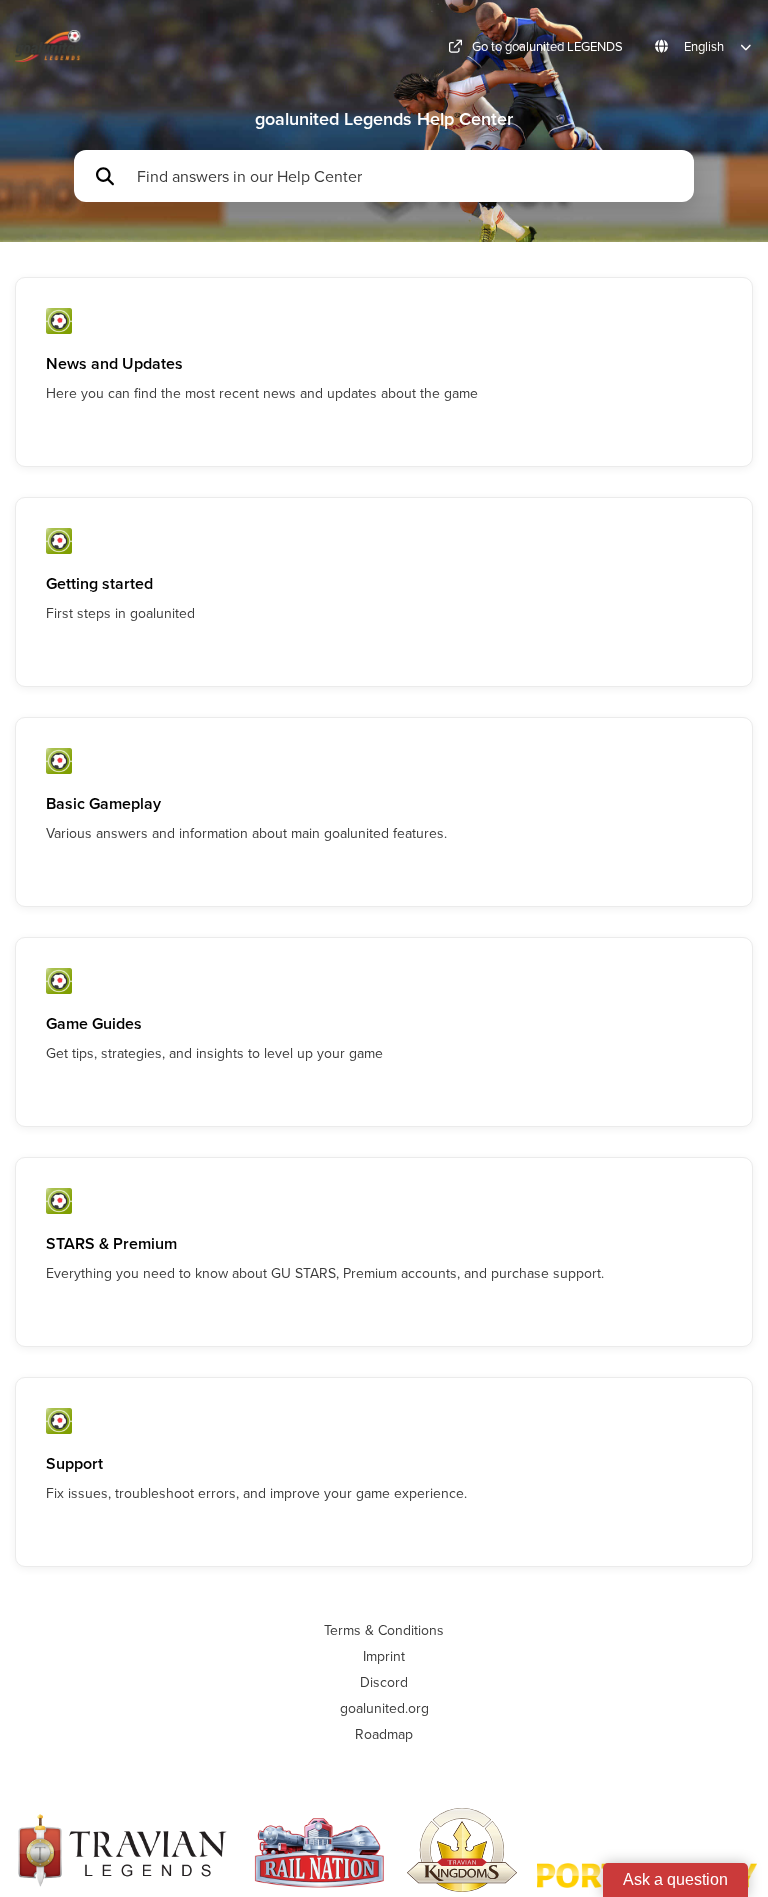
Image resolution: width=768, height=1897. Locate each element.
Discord (384, 1682)
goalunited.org (384, 1708)
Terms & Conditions (384, 1630)
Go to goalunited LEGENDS (547, 46)
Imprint (384, 1656)
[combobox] (406, 176)
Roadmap (384, 1734)
